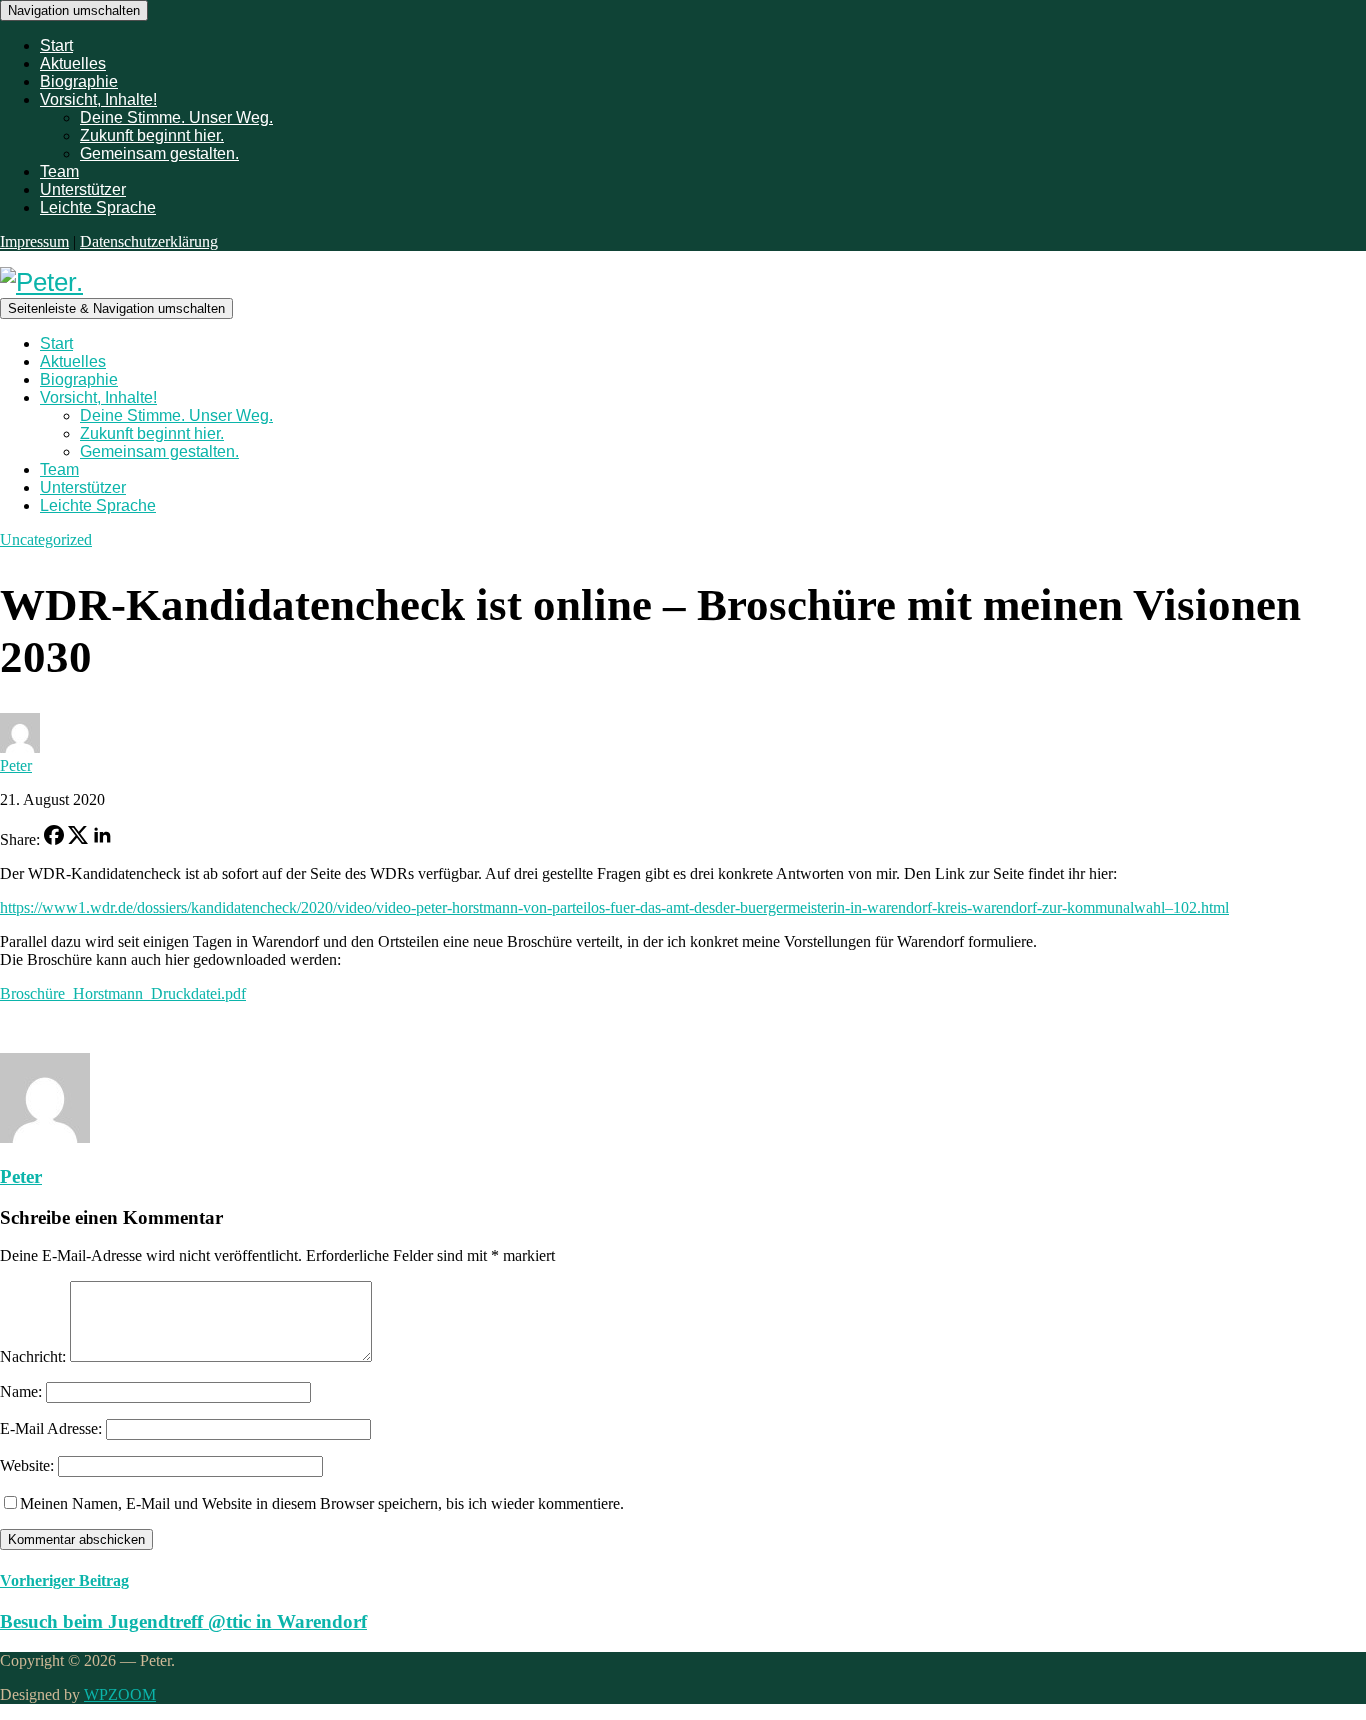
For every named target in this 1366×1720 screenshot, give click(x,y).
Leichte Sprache (98, 207)
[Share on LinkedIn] (102, 839)
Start (56, 45)
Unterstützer (83, 189)
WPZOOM (120, 1694)
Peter (16, 765)
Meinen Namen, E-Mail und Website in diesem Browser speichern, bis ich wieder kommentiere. (322, 1503)
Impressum (34, 241)
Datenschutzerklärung (149, 241)
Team (59, 171)
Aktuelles (73, 63)
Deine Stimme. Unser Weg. (176, 117)
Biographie (79, 81)
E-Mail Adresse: (51, 1428)
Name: (21, 1391)
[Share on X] (78, 839)
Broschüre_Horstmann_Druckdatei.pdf (123, 993)
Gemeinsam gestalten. (159, 153)
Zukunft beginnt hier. (152, 135)
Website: (27, 1465)
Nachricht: (33, 1356)
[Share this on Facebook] (54, 839)
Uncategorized (46, 539)
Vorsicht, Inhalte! (98, 99)
